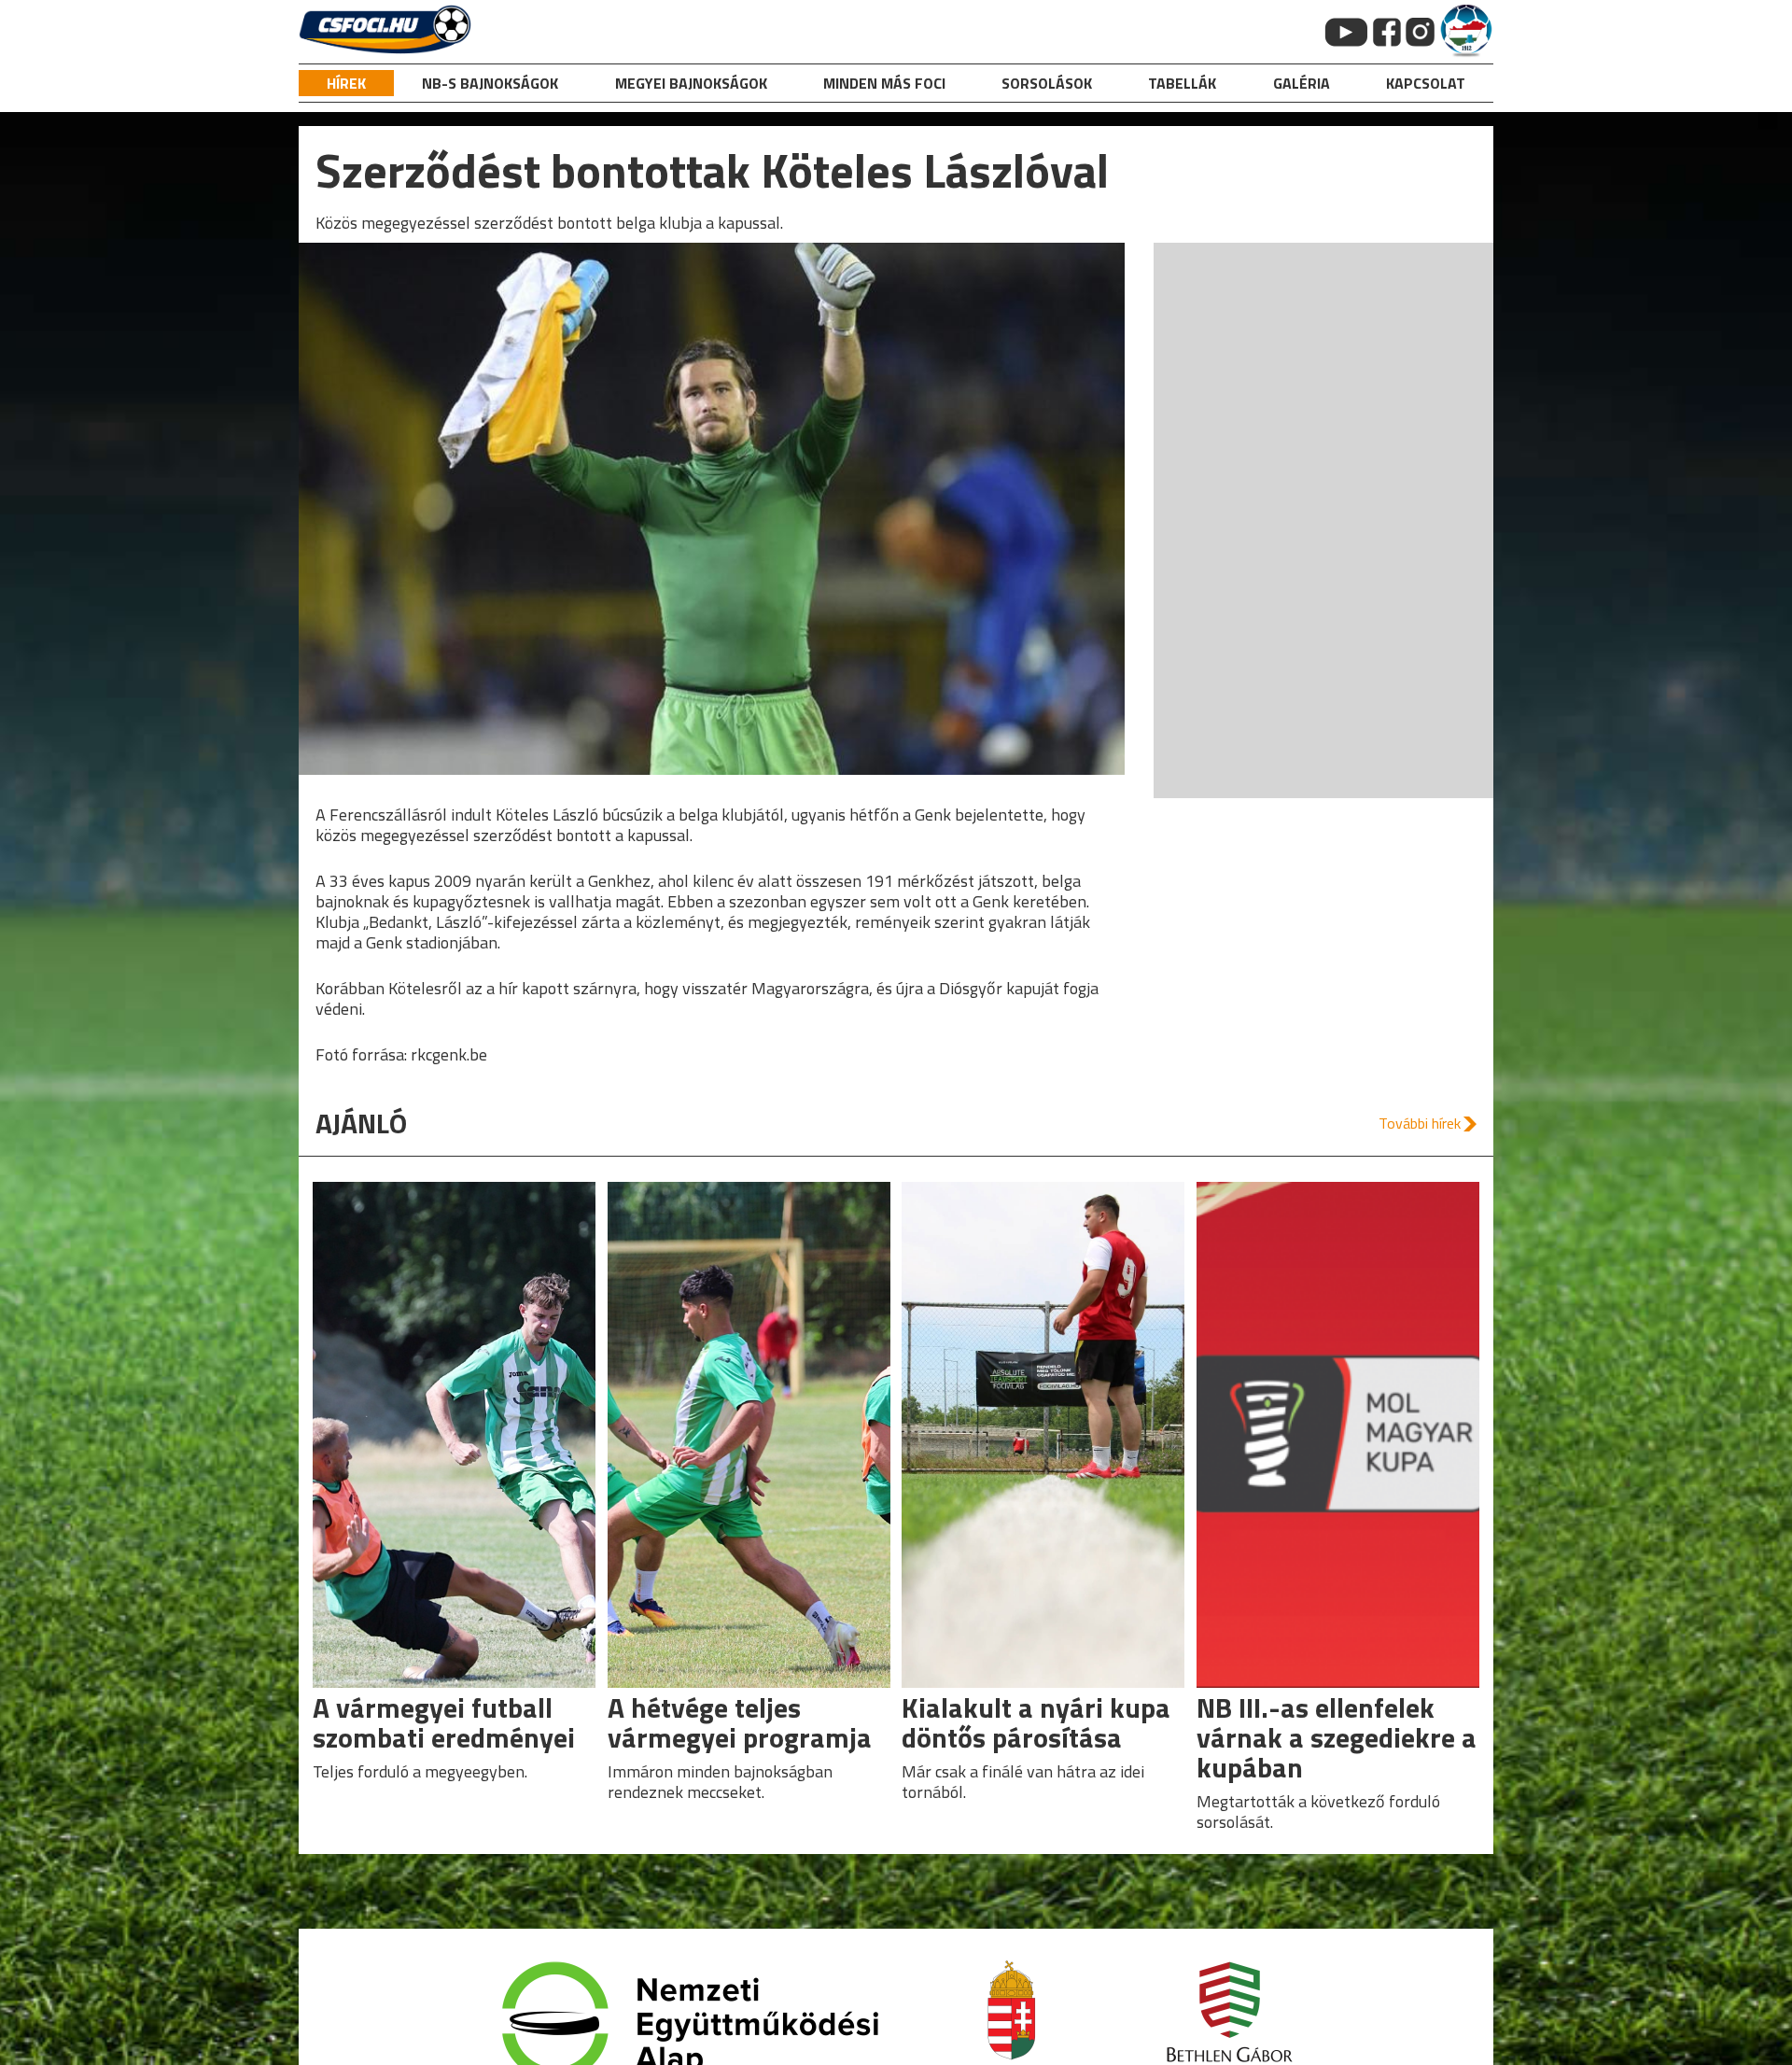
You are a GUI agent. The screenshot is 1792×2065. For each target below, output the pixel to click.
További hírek (1420, 1123)
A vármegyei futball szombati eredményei (444, 1722)
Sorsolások (1047, 83)
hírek (346, 83)
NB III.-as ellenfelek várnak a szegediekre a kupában (1337, 1737)
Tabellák (1182, 83)
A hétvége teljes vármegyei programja (740, 1722)
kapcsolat (1426, 83)
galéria (1302, 83)
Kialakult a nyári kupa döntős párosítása (1036, 1722)
